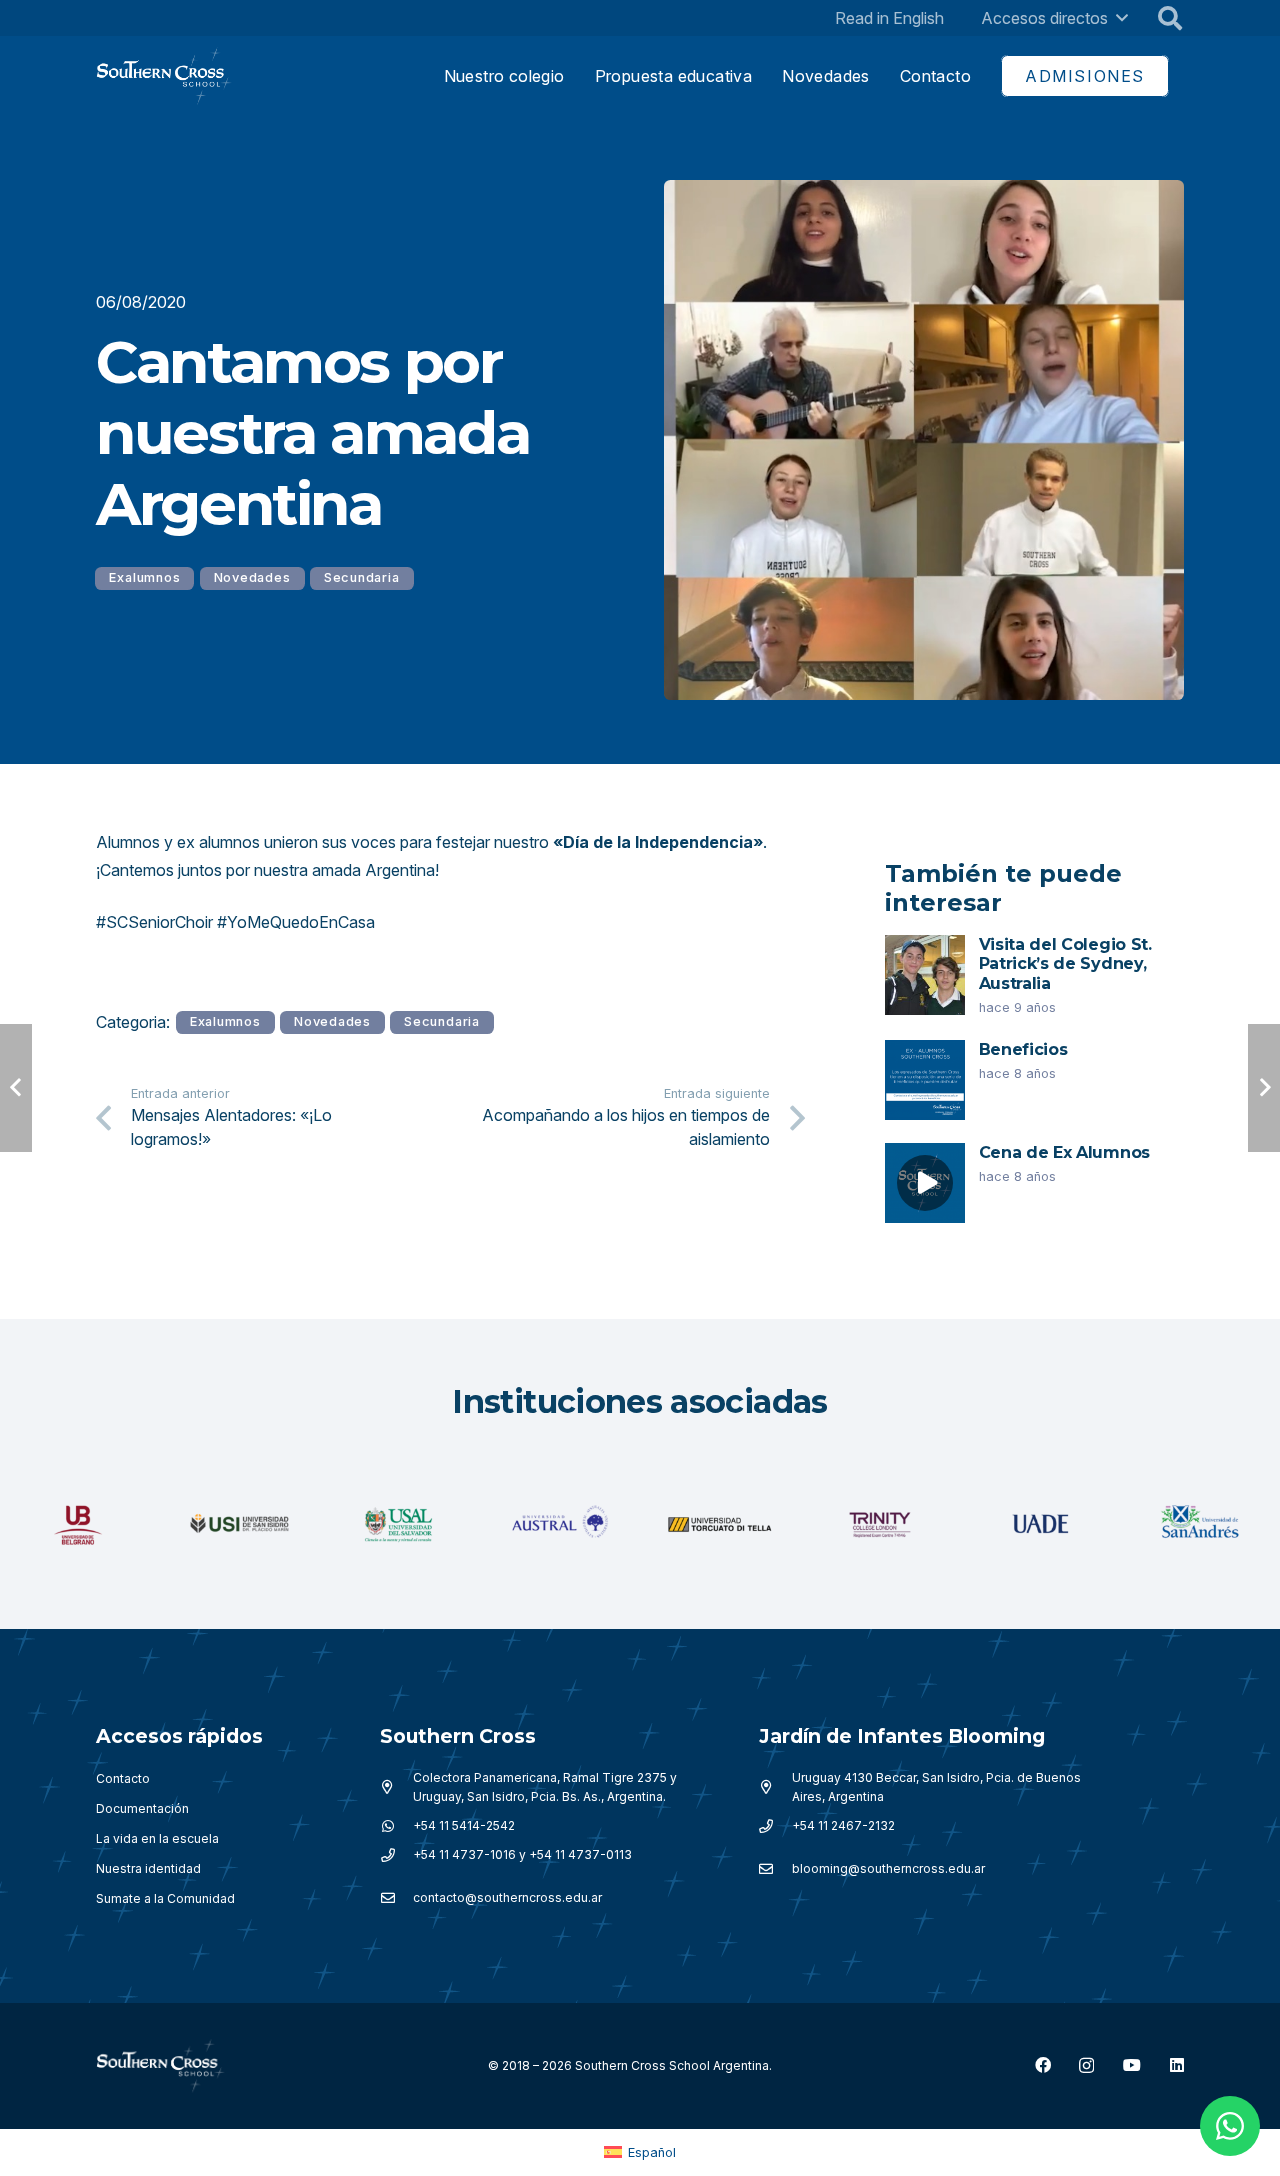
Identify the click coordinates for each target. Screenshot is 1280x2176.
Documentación (142, 1808)
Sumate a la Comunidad (165, 1898)
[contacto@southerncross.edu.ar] (396, 1898)
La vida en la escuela (157, 1838)
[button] (1122, 17)
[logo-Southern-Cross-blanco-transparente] (161, 2066)
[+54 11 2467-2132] (775, 1826)
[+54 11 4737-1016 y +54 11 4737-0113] (396, 1855)
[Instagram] (1086, 2066)
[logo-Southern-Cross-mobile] (164, 76)
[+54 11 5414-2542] (396, 1826)
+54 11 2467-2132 (843, 1825)
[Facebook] (1043, 2065)
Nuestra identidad (148, 1868)
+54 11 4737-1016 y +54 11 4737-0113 (522, 1854)
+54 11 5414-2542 (464, 1825)
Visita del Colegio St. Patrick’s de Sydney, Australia (1065, 963)
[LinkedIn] (1177, 2065)
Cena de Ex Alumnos (1064, 1152)
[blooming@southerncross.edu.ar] (775, 1869)
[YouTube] (1132, 2065)
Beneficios (1023, 1049)
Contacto (123, 1778)
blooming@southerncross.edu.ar (888, 1868)
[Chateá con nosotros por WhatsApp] (1230, 2126)
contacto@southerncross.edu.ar (507, 1897)
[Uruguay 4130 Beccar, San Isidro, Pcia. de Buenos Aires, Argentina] (775, 1787)
